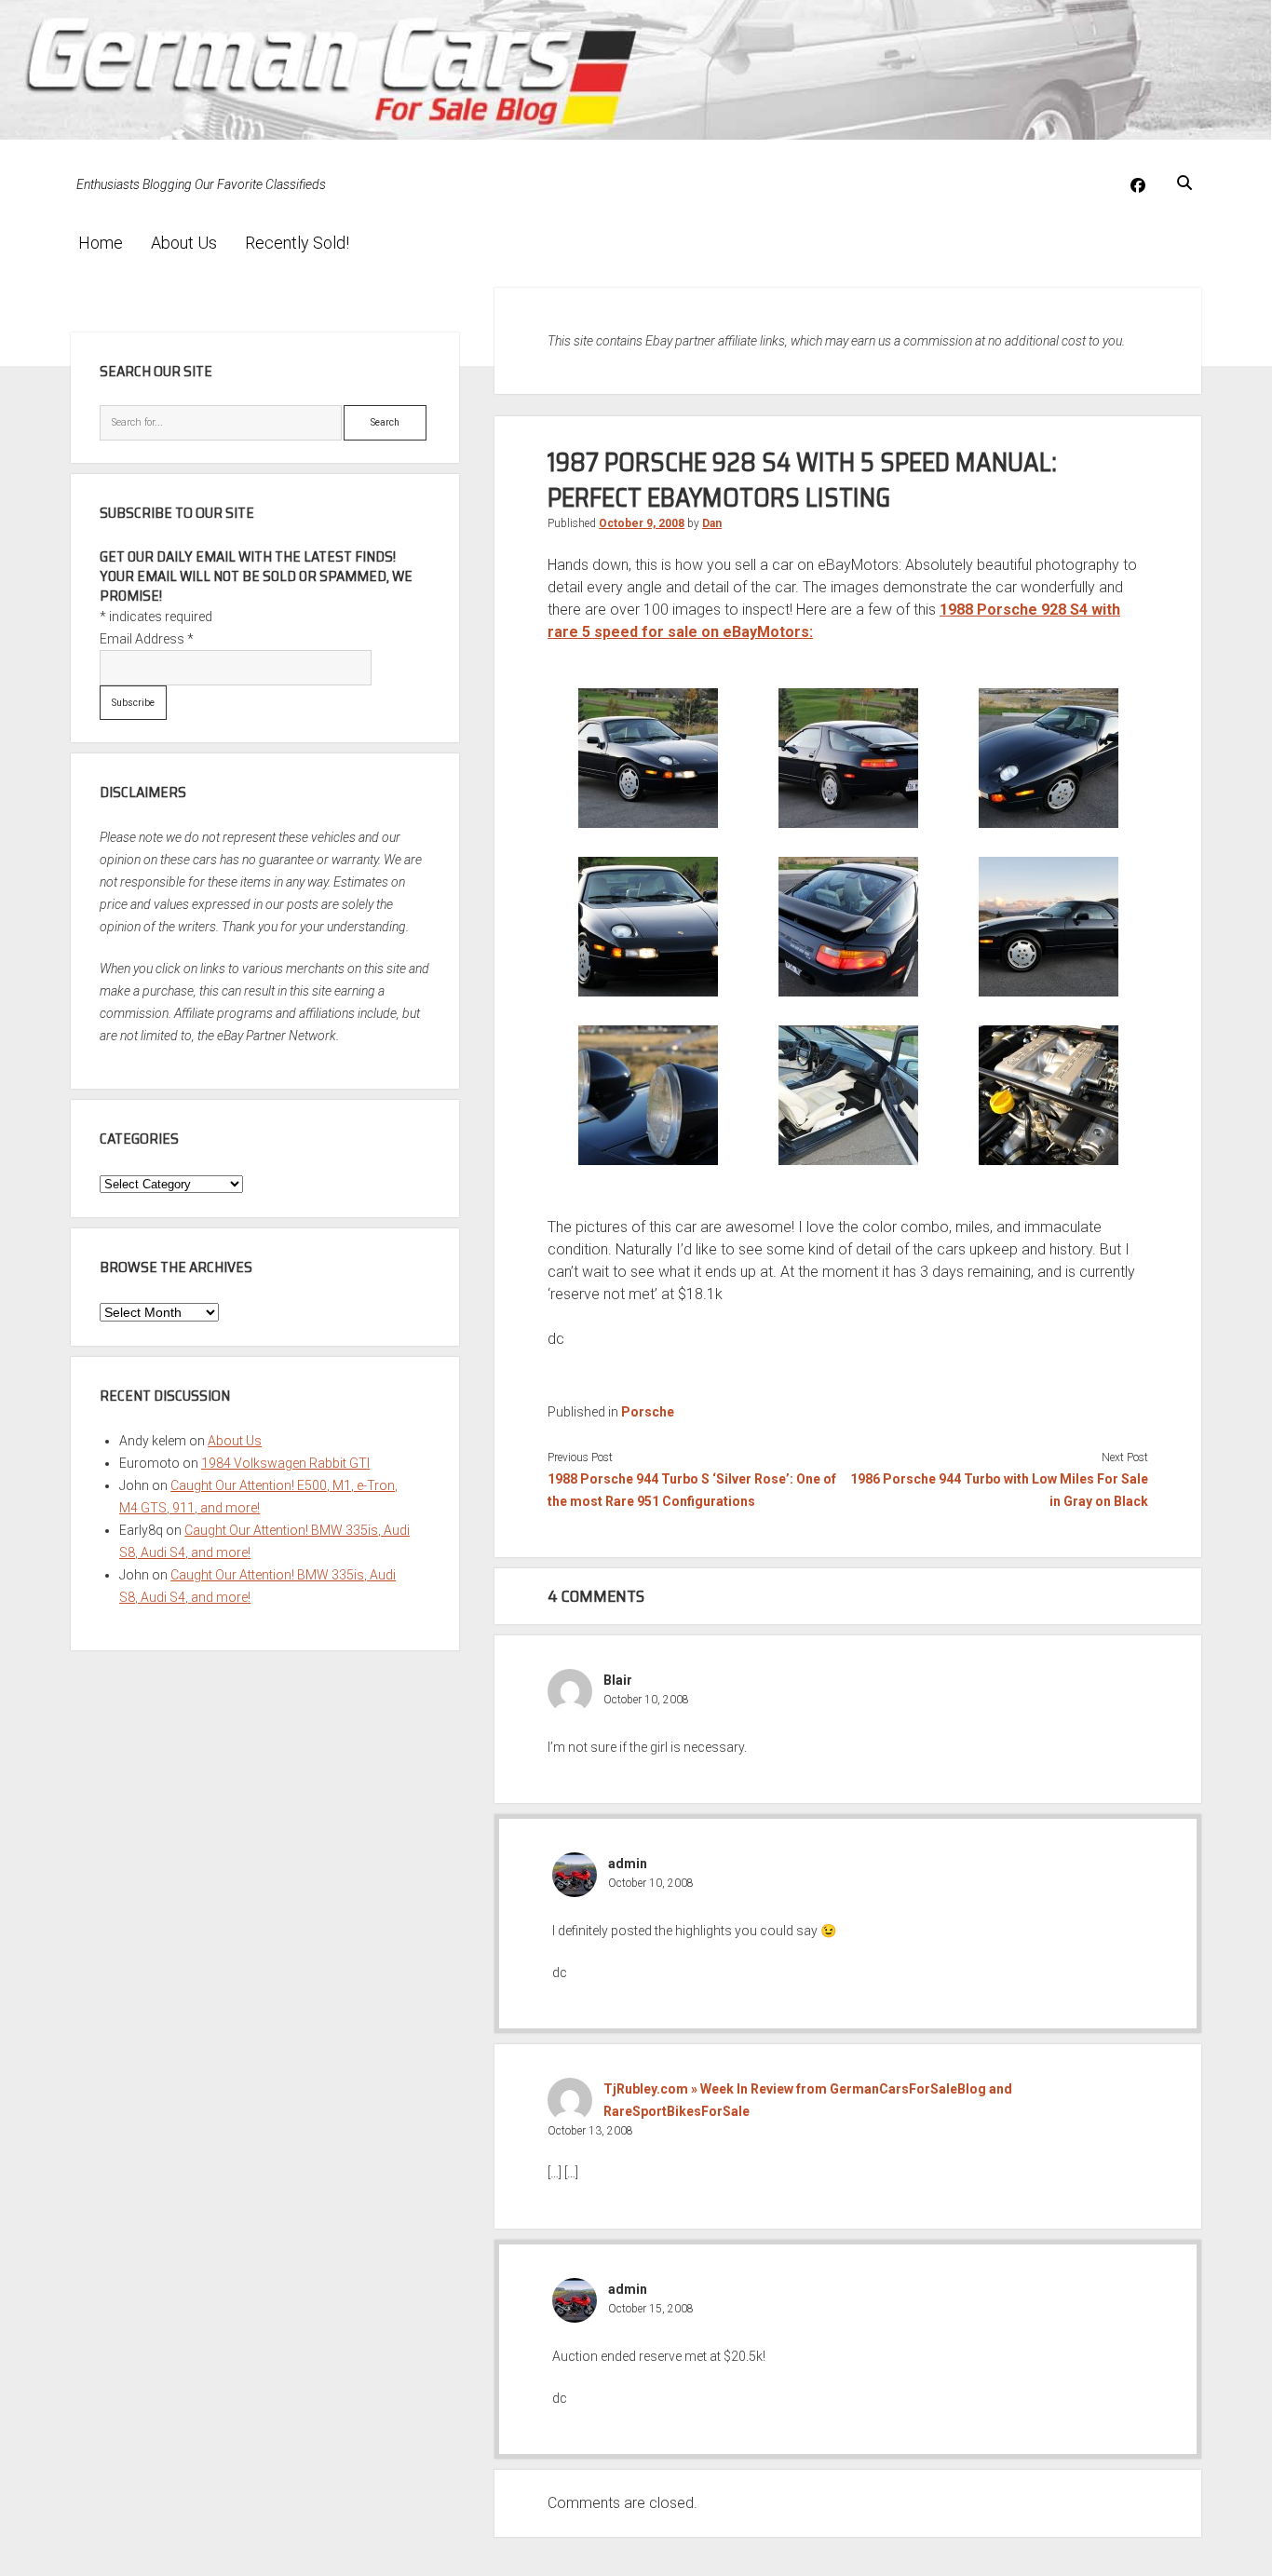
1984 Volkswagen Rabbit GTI (285, 1463)
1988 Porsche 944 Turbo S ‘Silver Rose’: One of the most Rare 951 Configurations (692, 1490)
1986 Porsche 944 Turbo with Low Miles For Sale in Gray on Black (999, 1490)
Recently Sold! (297, 243)
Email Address (147, 639)
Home (101, 243)
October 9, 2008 (642, 523)
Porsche (648, 1412)
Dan (712, 523)
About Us (184, 243)
